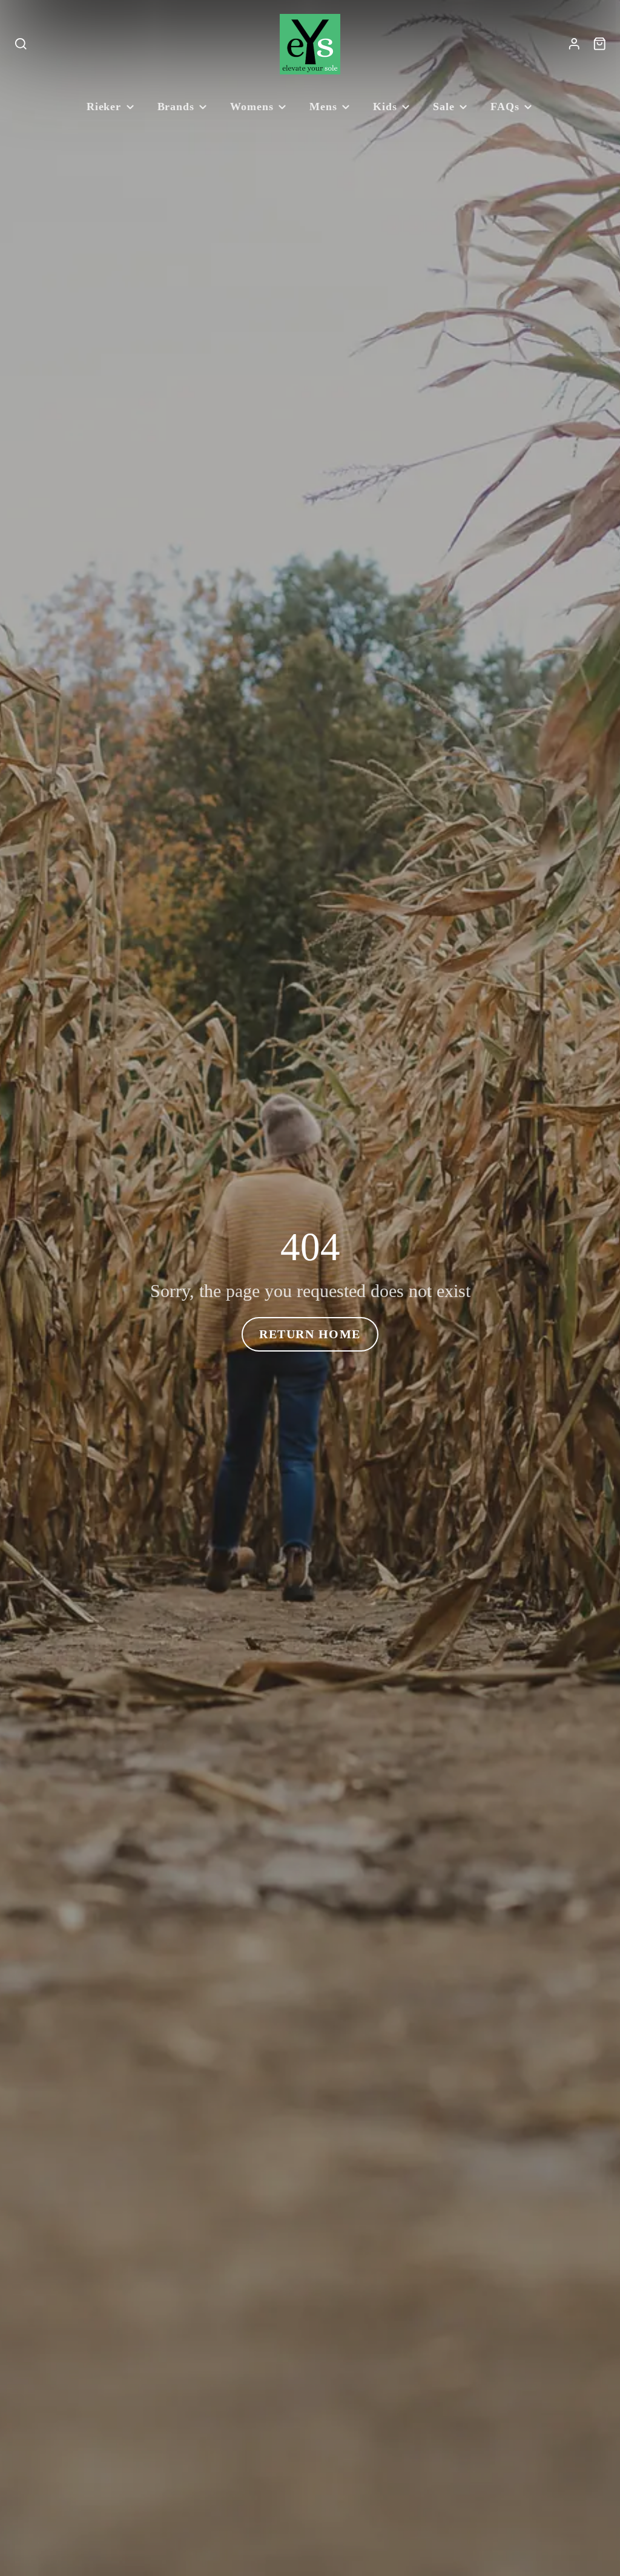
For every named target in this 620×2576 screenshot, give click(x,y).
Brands (176, 107)
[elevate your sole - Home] (310, 44)
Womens (252, 107)
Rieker (104, 107)
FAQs (505, 107)
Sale (444, 107)
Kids (385, 107)
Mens (323, 107)
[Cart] (600, 44)
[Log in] (574, 44)
